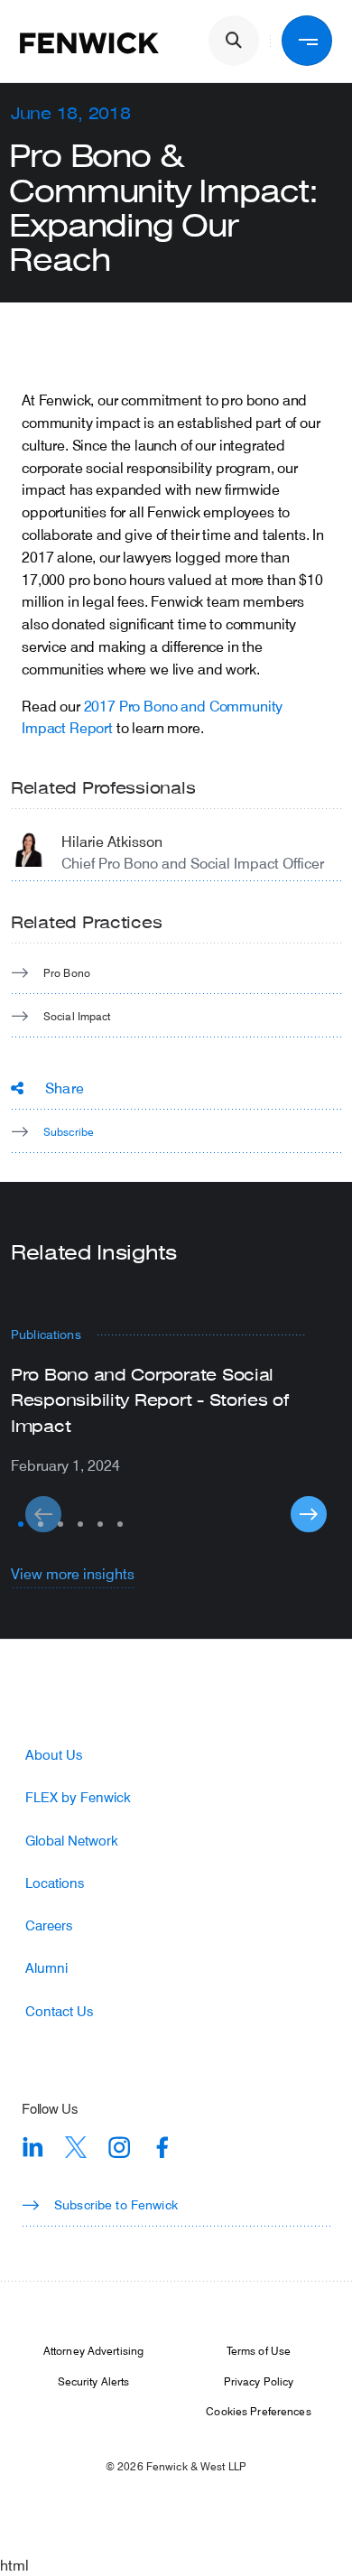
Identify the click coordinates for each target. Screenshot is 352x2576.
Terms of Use (259, 2350)
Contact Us (59, 2011)
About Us (54, 1755)
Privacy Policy (259, 2381)
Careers (49, 1925)
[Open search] (234, 41)
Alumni (46, 1968)
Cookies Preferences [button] (258, 2411)
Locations (55, 1883)
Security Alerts (94, 2381)
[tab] (21, 1524)
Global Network (72, 1841)
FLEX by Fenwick (78, 1797)
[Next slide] (309, 1514)
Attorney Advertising (93, 2350)
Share (65, 1088)
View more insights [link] (73, 1573)
